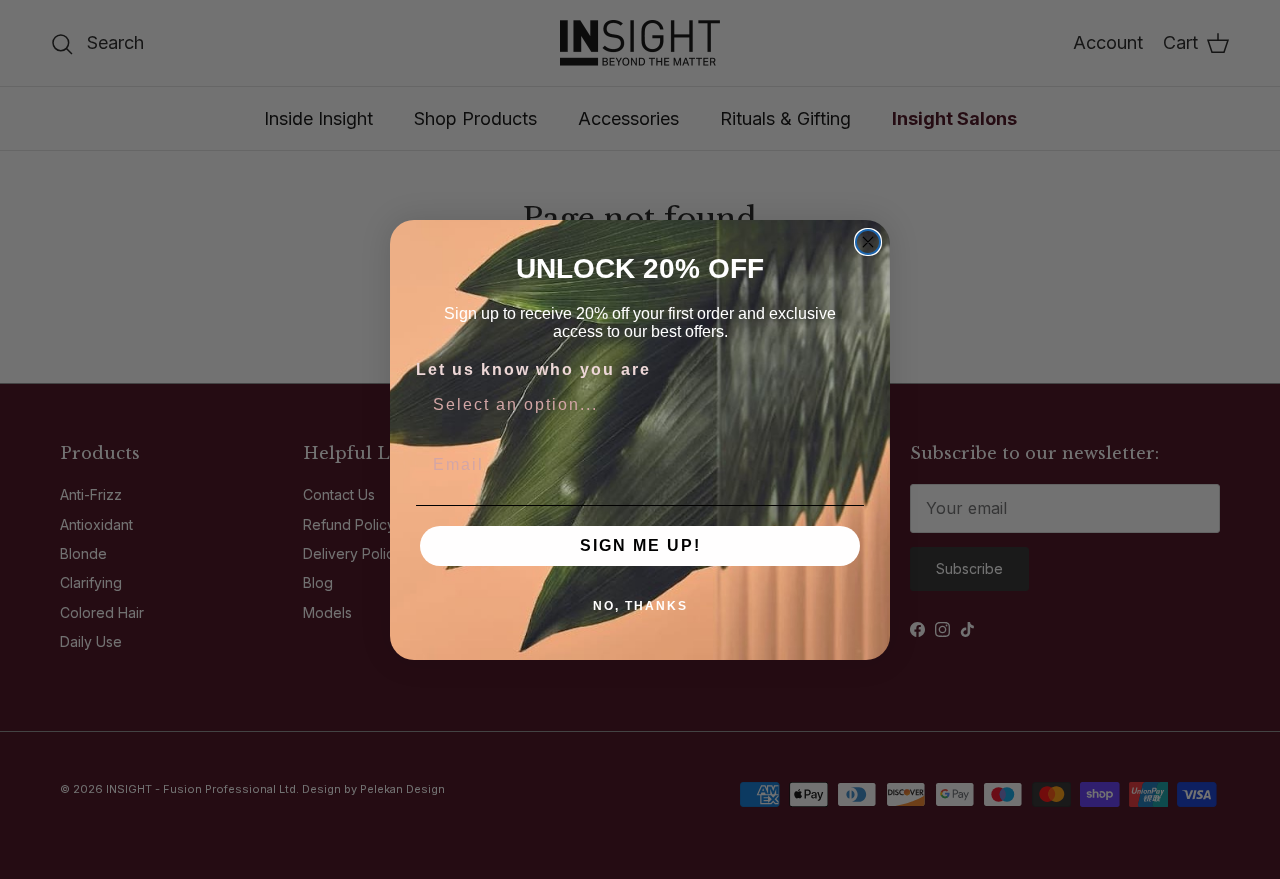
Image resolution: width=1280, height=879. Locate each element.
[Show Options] (845, 405)
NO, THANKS (640, 606)
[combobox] (634, 405)
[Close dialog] (868, 242)
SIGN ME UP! (640, 545)
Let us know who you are (533, 369)
